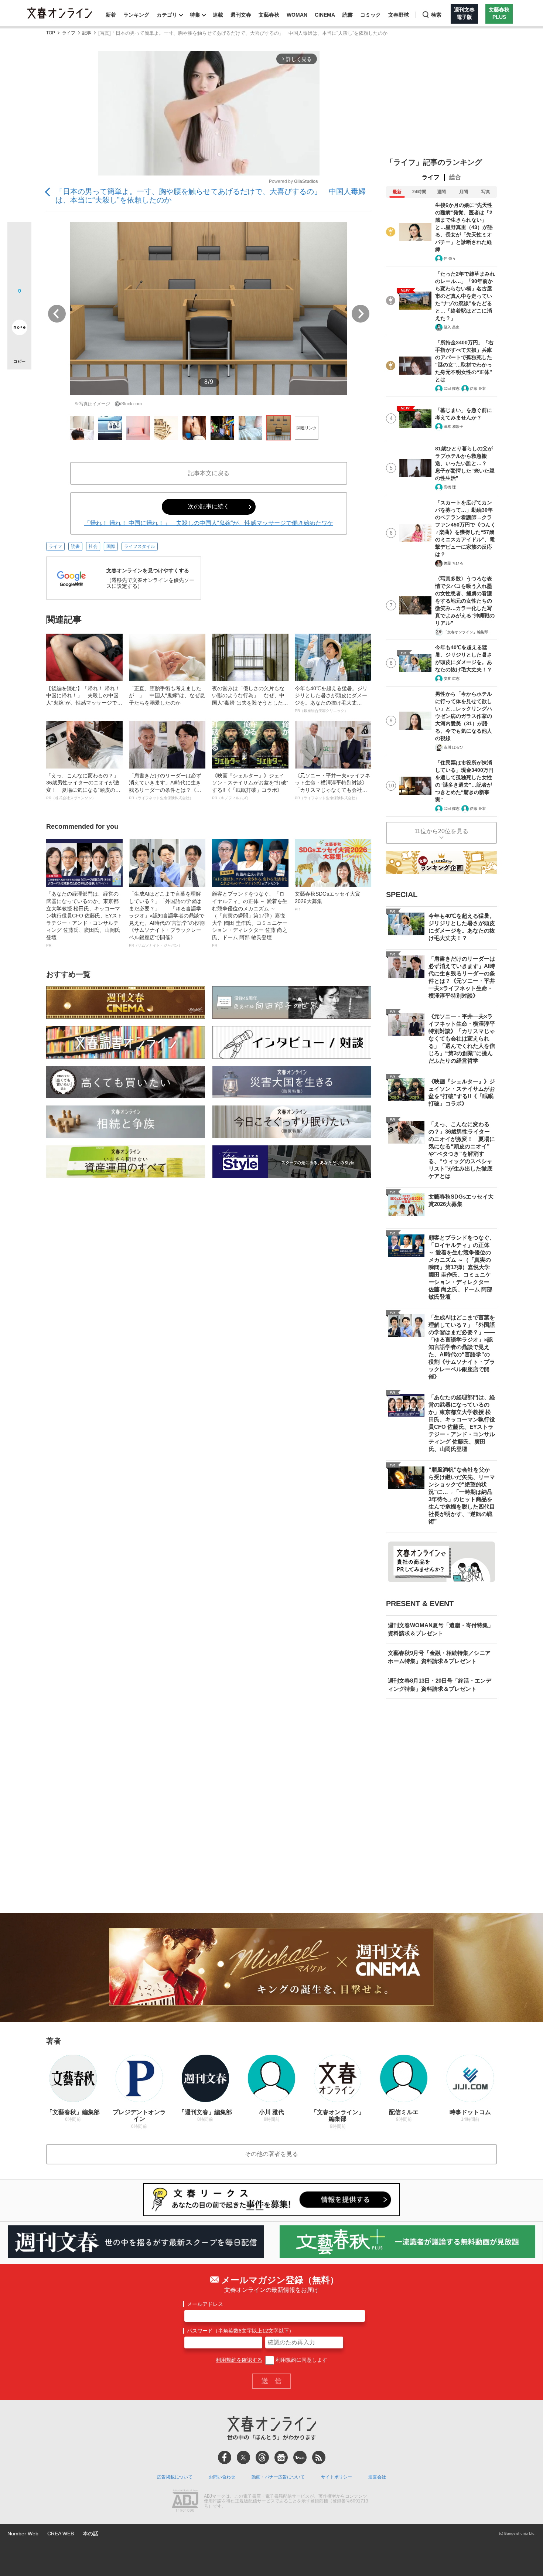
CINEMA (325, 15)
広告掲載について (175, 2477)
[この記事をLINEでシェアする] (19, 307)
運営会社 (377, 2477)
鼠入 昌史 (452, 327)
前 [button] (57, 314)
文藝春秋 (269, 15)
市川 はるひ (453, 747)
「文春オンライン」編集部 (466, 632)
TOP (51, 33)
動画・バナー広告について (278, 2477)
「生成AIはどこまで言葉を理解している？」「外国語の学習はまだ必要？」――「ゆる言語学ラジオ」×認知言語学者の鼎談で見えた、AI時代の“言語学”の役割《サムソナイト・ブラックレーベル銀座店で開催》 (167, 919)
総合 (455, 177)
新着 (111, 15)
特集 (195, 15)
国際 (111, 546)
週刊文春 (241, 15)
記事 (87, 33)
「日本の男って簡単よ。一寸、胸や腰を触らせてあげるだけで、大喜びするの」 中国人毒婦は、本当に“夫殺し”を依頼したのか (211, 196)
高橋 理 (450, 487)
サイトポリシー (337, 2477)
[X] (243, 2457)
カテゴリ (167, 15)
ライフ (69, 33)
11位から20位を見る (441, 831)
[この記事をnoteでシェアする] (19, 329)
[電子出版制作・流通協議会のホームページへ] (185, 2501)
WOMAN (297, 15)
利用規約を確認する (239, 2360)
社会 (93, 546)
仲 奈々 (450, 258)
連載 (218, 15)
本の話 (90, 2534)
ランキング (136, 15)
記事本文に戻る (209, 473)
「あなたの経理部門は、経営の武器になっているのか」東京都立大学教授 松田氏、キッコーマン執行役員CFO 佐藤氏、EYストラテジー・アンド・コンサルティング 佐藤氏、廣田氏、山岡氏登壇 (84, 919)
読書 (348, 15)
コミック (370, 15)
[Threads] (262, 2457)
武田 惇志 (452, 389)
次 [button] (361, 314)
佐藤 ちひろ (453, 563)
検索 (436, 15)
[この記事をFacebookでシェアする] (19, 259)
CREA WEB (61, 2534)
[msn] (300, 2457)
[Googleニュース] (281, 2457)
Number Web (23, 2534)
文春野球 (399, 15)
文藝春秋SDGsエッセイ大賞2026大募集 (327, 901)
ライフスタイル (140, 546)
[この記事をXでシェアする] (19, 236)
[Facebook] (225, 2457)
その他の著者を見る (271, 2154)
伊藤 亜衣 (478, 389)
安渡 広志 (452, 679)
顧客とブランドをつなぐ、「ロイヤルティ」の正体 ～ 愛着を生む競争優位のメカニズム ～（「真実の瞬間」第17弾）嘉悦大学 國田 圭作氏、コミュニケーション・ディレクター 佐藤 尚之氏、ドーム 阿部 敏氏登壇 (250, 919)
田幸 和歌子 (453, 427)
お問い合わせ (222, 2477)
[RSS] (319, 2457)
